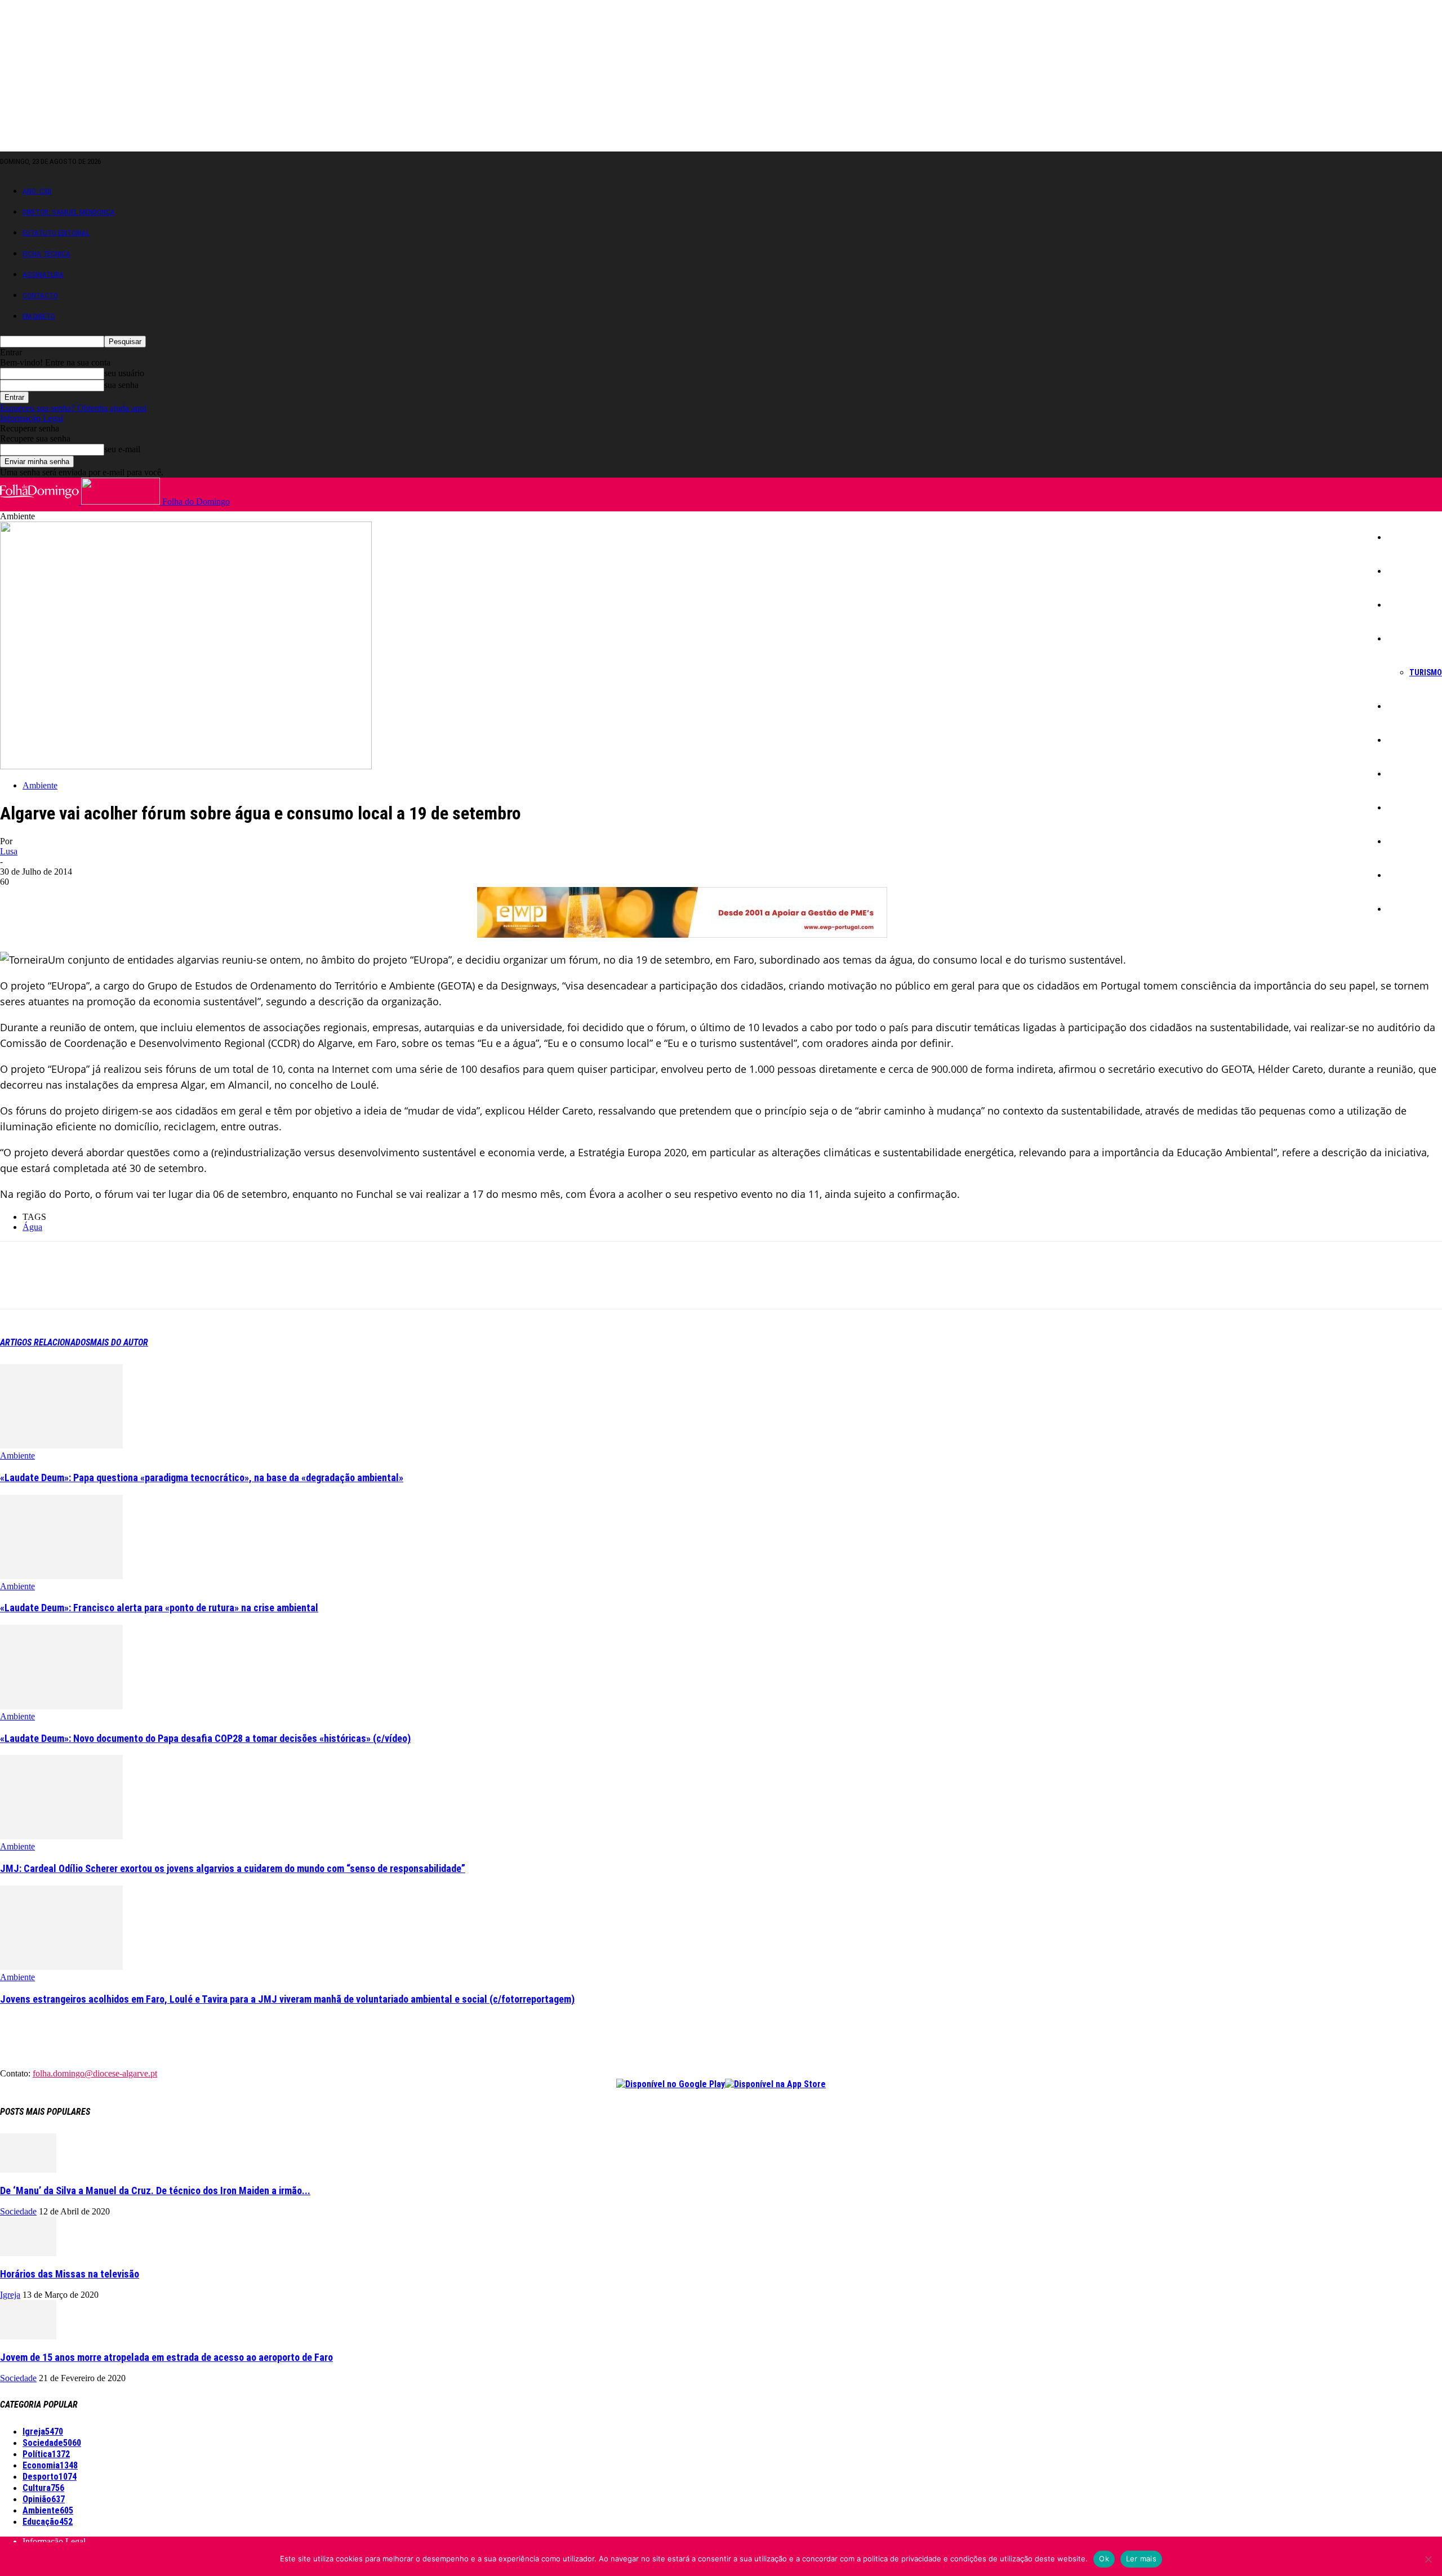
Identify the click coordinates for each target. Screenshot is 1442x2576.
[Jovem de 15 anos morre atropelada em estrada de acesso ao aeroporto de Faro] (28, 2336)
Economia (1410, 639)
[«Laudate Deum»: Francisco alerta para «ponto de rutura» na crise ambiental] (61, 1576)
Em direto (39, 316)
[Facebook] (19, 1285)
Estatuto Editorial (56, 233)
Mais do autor (119, 1342)
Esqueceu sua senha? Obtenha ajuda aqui (73, 408)
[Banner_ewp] (682, 934)
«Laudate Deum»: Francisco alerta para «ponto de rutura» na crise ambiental (159, 1608)
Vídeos (1406, 909)
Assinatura (43, 275)
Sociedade (1412, 605)
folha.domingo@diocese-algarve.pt (95, 2073)
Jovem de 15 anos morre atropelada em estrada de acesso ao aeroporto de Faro (166, 2357)
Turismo (1426, 672)
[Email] (181, 1285)
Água (32, 1227)
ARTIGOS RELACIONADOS (45, 1342)
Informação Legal (32, 418)
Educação (1410, 740)
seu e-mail (122, 449)
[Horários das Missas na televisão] (28, 2253)
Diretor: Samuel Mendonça (69, 212)
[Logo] (41, 502)
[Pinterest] (100, 1285)
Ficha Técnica (46, 254)
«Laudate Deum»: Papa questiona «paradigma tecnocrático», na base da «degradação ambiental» (202, 1478)
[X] (59, 1285)
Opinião (1407, 875)
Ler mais (1141, 2559)
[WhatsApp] (140, 1285)
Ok (1104, 2559)
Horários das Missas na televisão (70, 2274)
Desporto (1409, 841)
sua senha (121, 385)
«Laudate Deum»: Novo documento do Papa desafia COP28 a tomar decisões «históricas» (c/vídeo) (205, 1738)
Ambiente (1410, 808)
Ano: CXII (37, 191)
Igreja (1403, 571)
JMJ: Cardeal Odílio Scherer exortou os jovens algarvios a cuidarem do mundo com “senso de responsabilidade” (233, 1868)
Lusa (9, 851)
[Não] (1428, 2559)
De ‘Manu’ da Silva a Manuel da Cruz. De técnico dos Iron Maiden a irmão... (155, 2191)
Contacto (40, 295)
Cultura (1406, 774)
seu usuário (124, 373)
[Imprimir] (221, 1285)
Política (1407, 706)
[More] (262, 1285)
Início (1403, 537)
